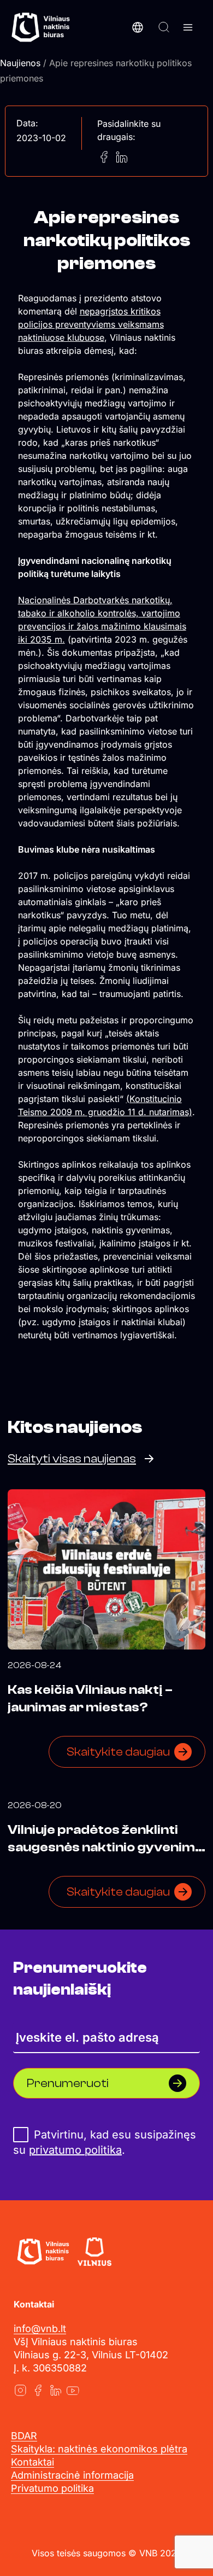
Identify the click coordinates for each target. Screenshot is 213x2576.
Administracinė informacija (72, 2475)
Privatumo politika (52, 2488)
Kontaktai (32, 2462)
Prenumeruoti (68, 2083)
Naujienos (20, 63)
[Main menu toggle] (188, 27)
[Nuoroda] (20, 2390)
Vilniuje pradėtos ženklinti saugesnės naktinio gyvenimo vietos (105, 1847)
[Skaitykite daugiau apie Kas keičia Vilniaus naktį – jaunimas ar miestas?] (106, 1569)
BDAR (24, 2436)
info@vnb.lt (40, 2329)
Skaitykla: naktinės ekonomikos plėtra (99, 2449)
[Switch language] (138, 27)
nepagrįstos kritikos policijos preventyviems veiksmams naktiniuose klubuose (91, 324)
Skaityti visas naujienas (72, 1459)
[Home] (43, 2252)
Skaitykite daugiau (118, 1752)
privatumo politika (75, 2150)
